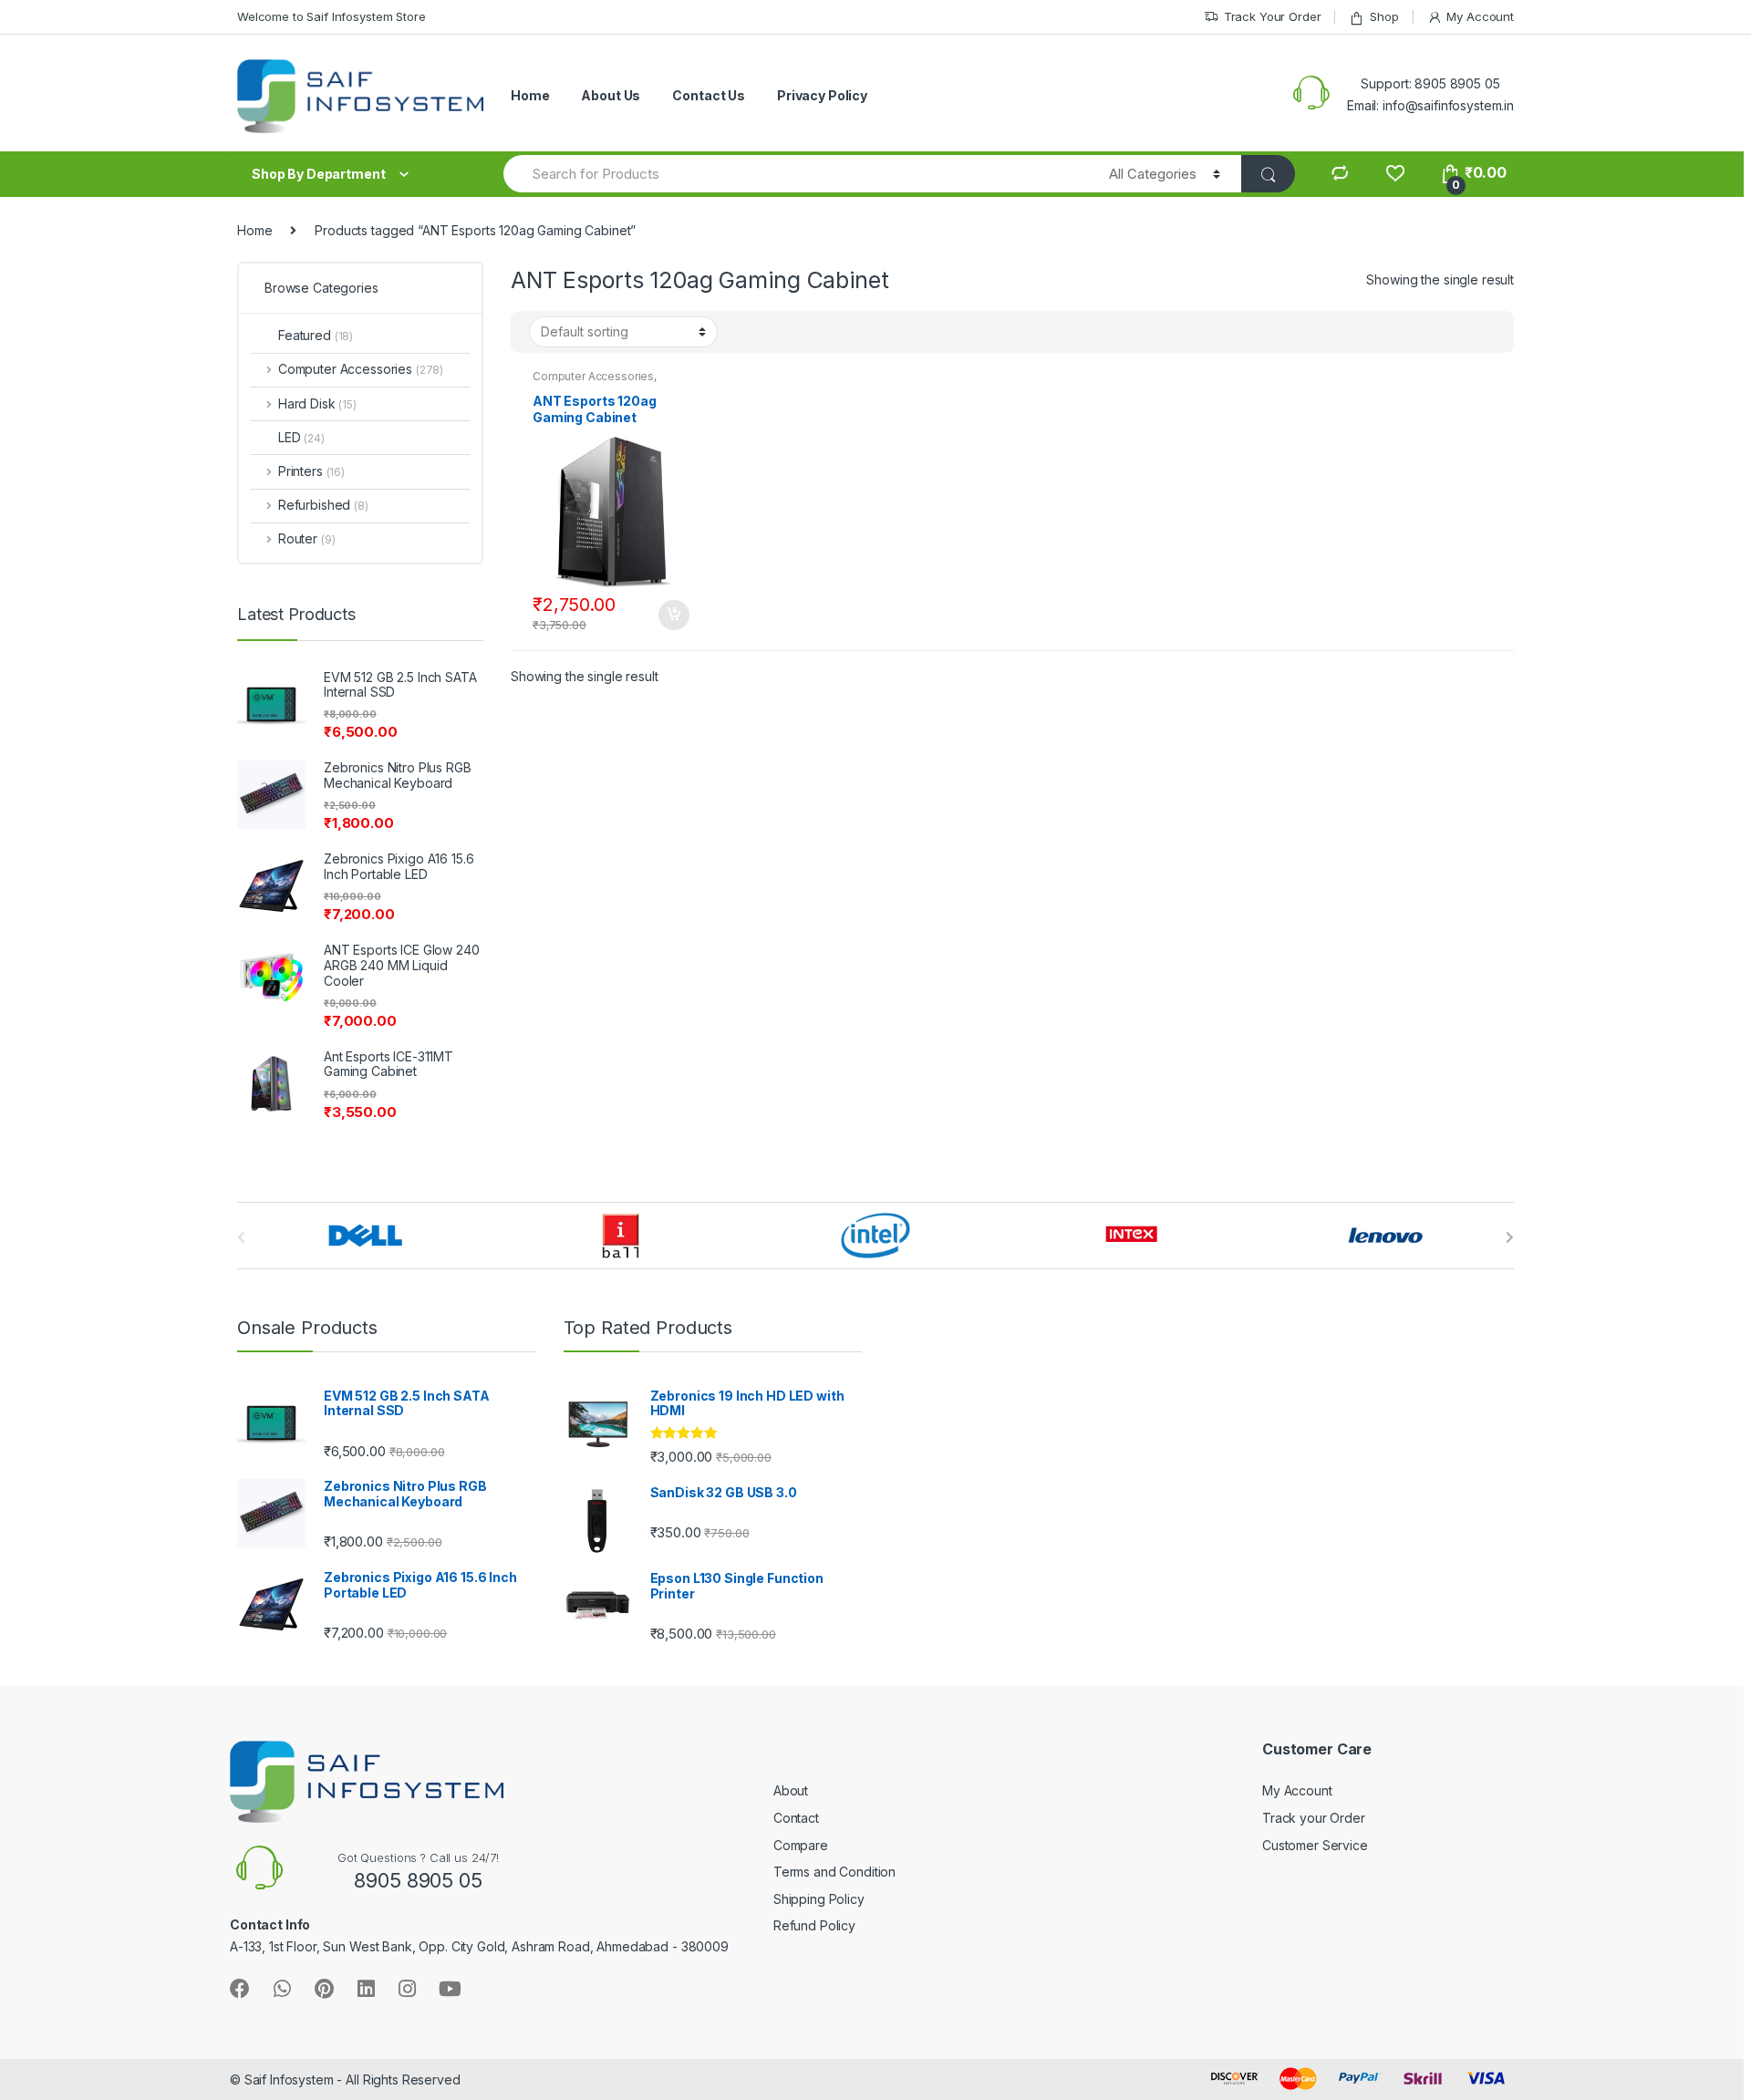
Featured (316, 335)
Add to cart (673, 616)
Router (306, 538)
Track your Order (1314, 1818)
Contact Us (709, 95)
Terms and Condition (834, 1872)
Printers (311, 471)
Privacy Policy (822, 95)
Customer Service (1315, 1845)
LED (301, 437)
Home (530, 95)
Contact (796, 1818)
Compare (801, 1845)
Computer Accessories (593, 376)
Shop (1384, 16)
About (791, 1790)
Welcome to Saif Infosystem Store (332, 16)
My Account (1480, 16)
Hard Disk (317, 403)
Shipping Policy (819, 1899)
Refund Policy (814, 1925)
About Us (611, 95)
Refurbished (323, 505)
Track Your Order (1273, 16)
